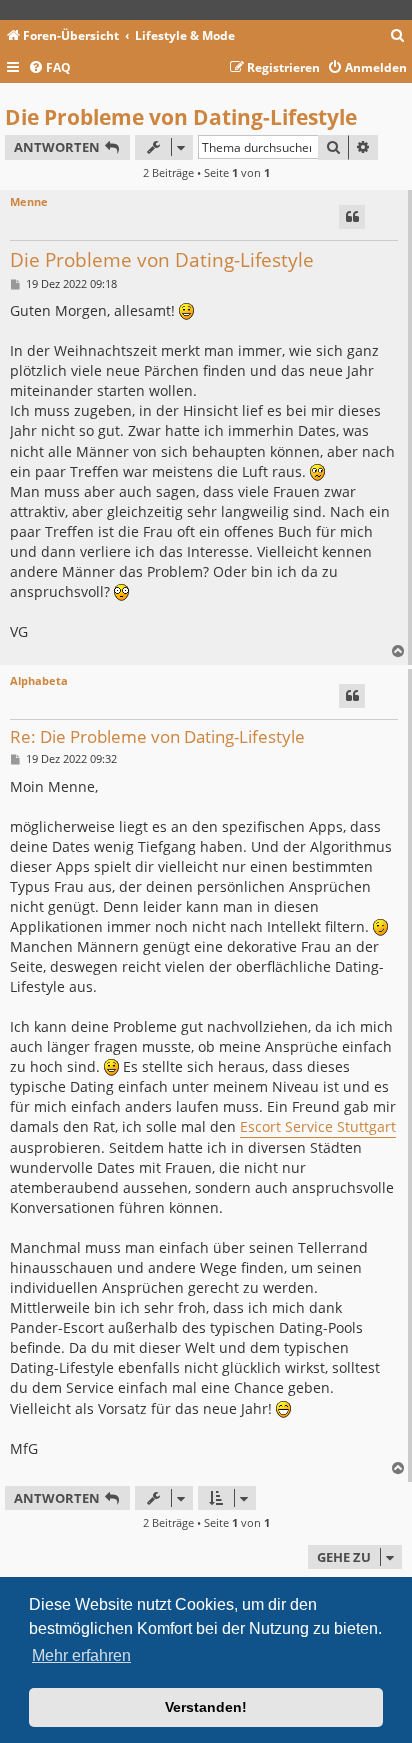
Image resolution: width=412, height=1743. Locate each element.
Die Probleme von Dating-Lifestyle (181, 117)
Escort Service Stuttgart (318, 1126)
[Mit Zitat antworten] (352, 217)
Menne (29, 201)
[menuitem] (398, 36)
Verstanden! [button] (206, 1707)
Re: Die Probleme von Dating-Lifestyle (157, 737)
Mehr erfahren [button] (81, 1655)
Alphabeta (39, 680)
